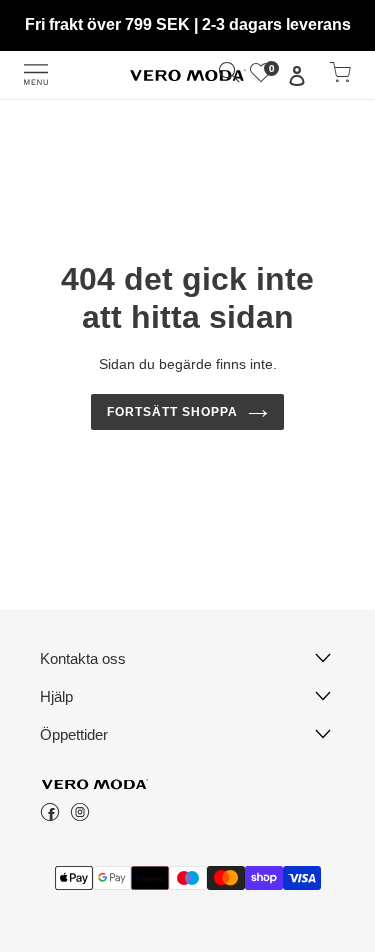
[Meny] (36, 74)
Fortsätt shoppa (172, 412)
